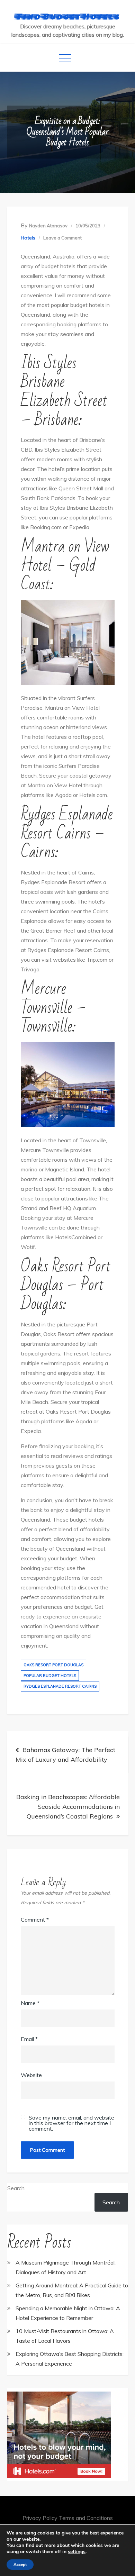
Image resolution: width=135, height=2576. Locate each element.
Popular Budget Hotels (50, 1676)
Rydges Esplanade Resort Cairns (60, 1686)
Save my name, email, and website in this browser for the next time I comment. (71, 2123)
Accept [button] (20, 2565)
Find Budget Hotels (68, 16)
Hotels (28, 238)
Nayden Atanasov (48, 226)
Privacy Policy (40, 2518)
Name (30, 2003)
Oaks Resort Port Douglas (53, 1665)
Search (16, 2188)
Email (29, 2039)
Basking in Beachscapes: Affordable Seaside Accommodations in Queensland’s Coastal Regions (68, 1807)
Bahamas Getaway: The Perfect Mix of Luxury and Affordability (65, 1755)
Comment (35, 1920)
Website (31, 2075)
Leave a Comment (62, 238)
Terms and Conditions (86, 2518)
